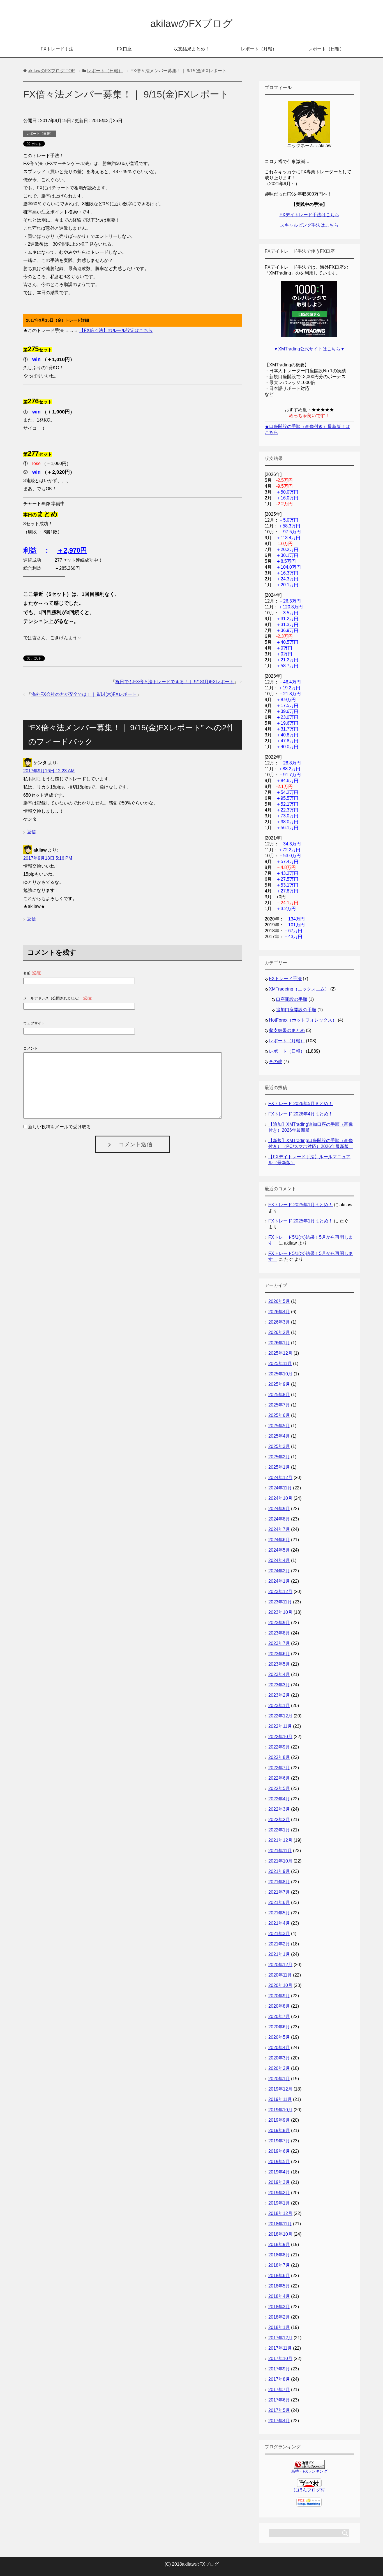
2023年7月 (279, 1643)
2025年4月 (279, 1436)
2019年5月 (279, 2162)
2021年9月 (279, 1871)
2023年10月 (280, 1612)
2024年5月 (279, 1550)
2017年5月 (279, 2410)
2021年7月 (279, 1892)
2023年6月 (279, 1654)
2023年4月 (279, 1674)
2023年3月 (279, 1685)
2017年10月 (280, 2358)
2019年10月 (280, 2110)
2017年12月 (280, 2338)
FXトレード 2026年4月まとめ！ (301, 1114)
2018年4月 (279, 2296)
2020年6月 (279, 2027)
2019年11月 (280, 2099)
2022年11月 (280, 1726)
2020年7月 (279, 2016)
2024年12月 (280, 1478)
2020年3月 (279, 2058)
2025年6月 (279, 1415)
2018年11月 (280, 2224)
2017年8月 (279, 2379)
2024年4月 (279, 1560)
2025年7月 (279, 1405)
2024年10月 (280, 1498)
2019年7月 (279, 2141)
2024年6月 (279, 1540)
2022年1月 (279, 1830)
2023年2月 (279, 1695)
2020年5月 (279, 2037)
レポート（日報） (326, 49)
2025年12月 (280, 1353)
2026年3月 (279, 1322)
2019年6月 (279, 2151)
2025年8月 (279, 1395)
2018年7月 (279, 2265)
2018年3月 (279, 2307)
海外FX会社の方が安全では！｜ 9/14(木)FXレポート (84, 694)
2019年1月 (279, 2203)
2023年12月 (280, 1592)
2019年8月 (279, 2130)
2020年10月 (280, 1985)
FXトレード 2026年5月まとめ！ (301, 1104)
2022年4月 (279, 1799)
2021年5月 (279, 1913)
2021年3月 (279, 1934)
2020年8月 (279, 2006)
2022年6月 (279, 1778)
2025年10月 (280, 1374)
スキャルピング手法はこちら (309, 225)
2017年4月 (279, 2421)
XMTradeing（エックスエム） (299, 989)
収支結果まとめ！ (191, 49)
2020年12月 (280, 1965)
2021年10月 (280, 1861)
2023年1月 (279, 1706)
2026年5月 (279, 1301)
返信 (31, 832)
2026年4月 (279, 1312)
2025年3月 (279, 1446)
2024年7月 (279, 1529)
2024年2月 (279, 1571)
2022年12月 (280, 1716)
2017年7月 (279, 2390)
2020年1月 (279, 2079)
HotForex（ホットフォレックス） (303, 1020)
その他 (276, 1062)
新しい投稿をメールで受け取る (59, 1127)
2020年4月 (279, 2048)
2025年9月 (279, 1384)
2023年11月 (280, 1602)
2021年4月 (279, 1923)
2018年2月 (279, 2317)
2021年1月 (279, 1954)
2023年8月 (279, 1633)
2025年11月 (280, 1363)
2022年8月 (279, 1757)
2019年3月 (279, 2182)
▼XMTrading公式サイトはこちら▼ (309, 349)
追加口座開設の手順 (296, 1010)
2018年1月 (279, 2327)
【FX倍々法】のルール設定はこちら (116, 330)
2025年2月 (279, 1457)
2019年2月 (279, 2193)
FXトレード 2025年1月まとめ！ (301, 1205)
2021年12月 (280, 1840)
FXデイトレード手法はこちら (309, 215)
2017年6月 (279, 2400)
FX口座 (124, 49)
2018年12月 (280, 2213)
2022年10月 (280, 1737)
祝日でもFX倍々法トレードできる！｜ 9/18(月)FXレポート (175, 682)
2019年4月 (279, 2172)
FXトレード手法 (57, 49)
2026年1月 (279, 1343)
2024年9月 (279, 1509)
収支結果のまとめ (287, 1030)
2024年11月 (280, 1488)
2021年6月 (279, 1902)
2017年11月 (280, 2348)
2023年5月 (279, 1664)
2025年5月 (279, 1426)
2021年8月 (279, 1882)
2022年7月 (279, 1768)
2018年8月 (279, 2255)
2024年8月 (279, 1519)
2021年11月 (280, 1851)
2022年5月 (279, 1788)
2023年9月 (279, 1623)
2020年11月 (280, 1975)
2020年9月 (279, 1996)
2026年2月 (279, 1332)
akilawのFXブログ (191, 23)
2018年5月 (279, 2286)
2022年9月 (279, 1747)
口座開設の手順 (292, 999)
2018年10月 (280, 2234)
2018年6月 (279, 2276)
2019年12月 (280, 2089)
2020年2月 (279, 2068)
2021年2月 (279, 1944)
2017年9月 (279, 2369)
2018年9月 (279, 2244)
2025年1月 (279, 1467)
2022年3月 (279, 1809)
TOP (51, 71)
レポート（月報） (259, 49)
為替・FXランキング (309, 2471)
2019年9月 (279, 2120)
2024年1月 (279, 1581)
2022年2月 (279, 1820)
